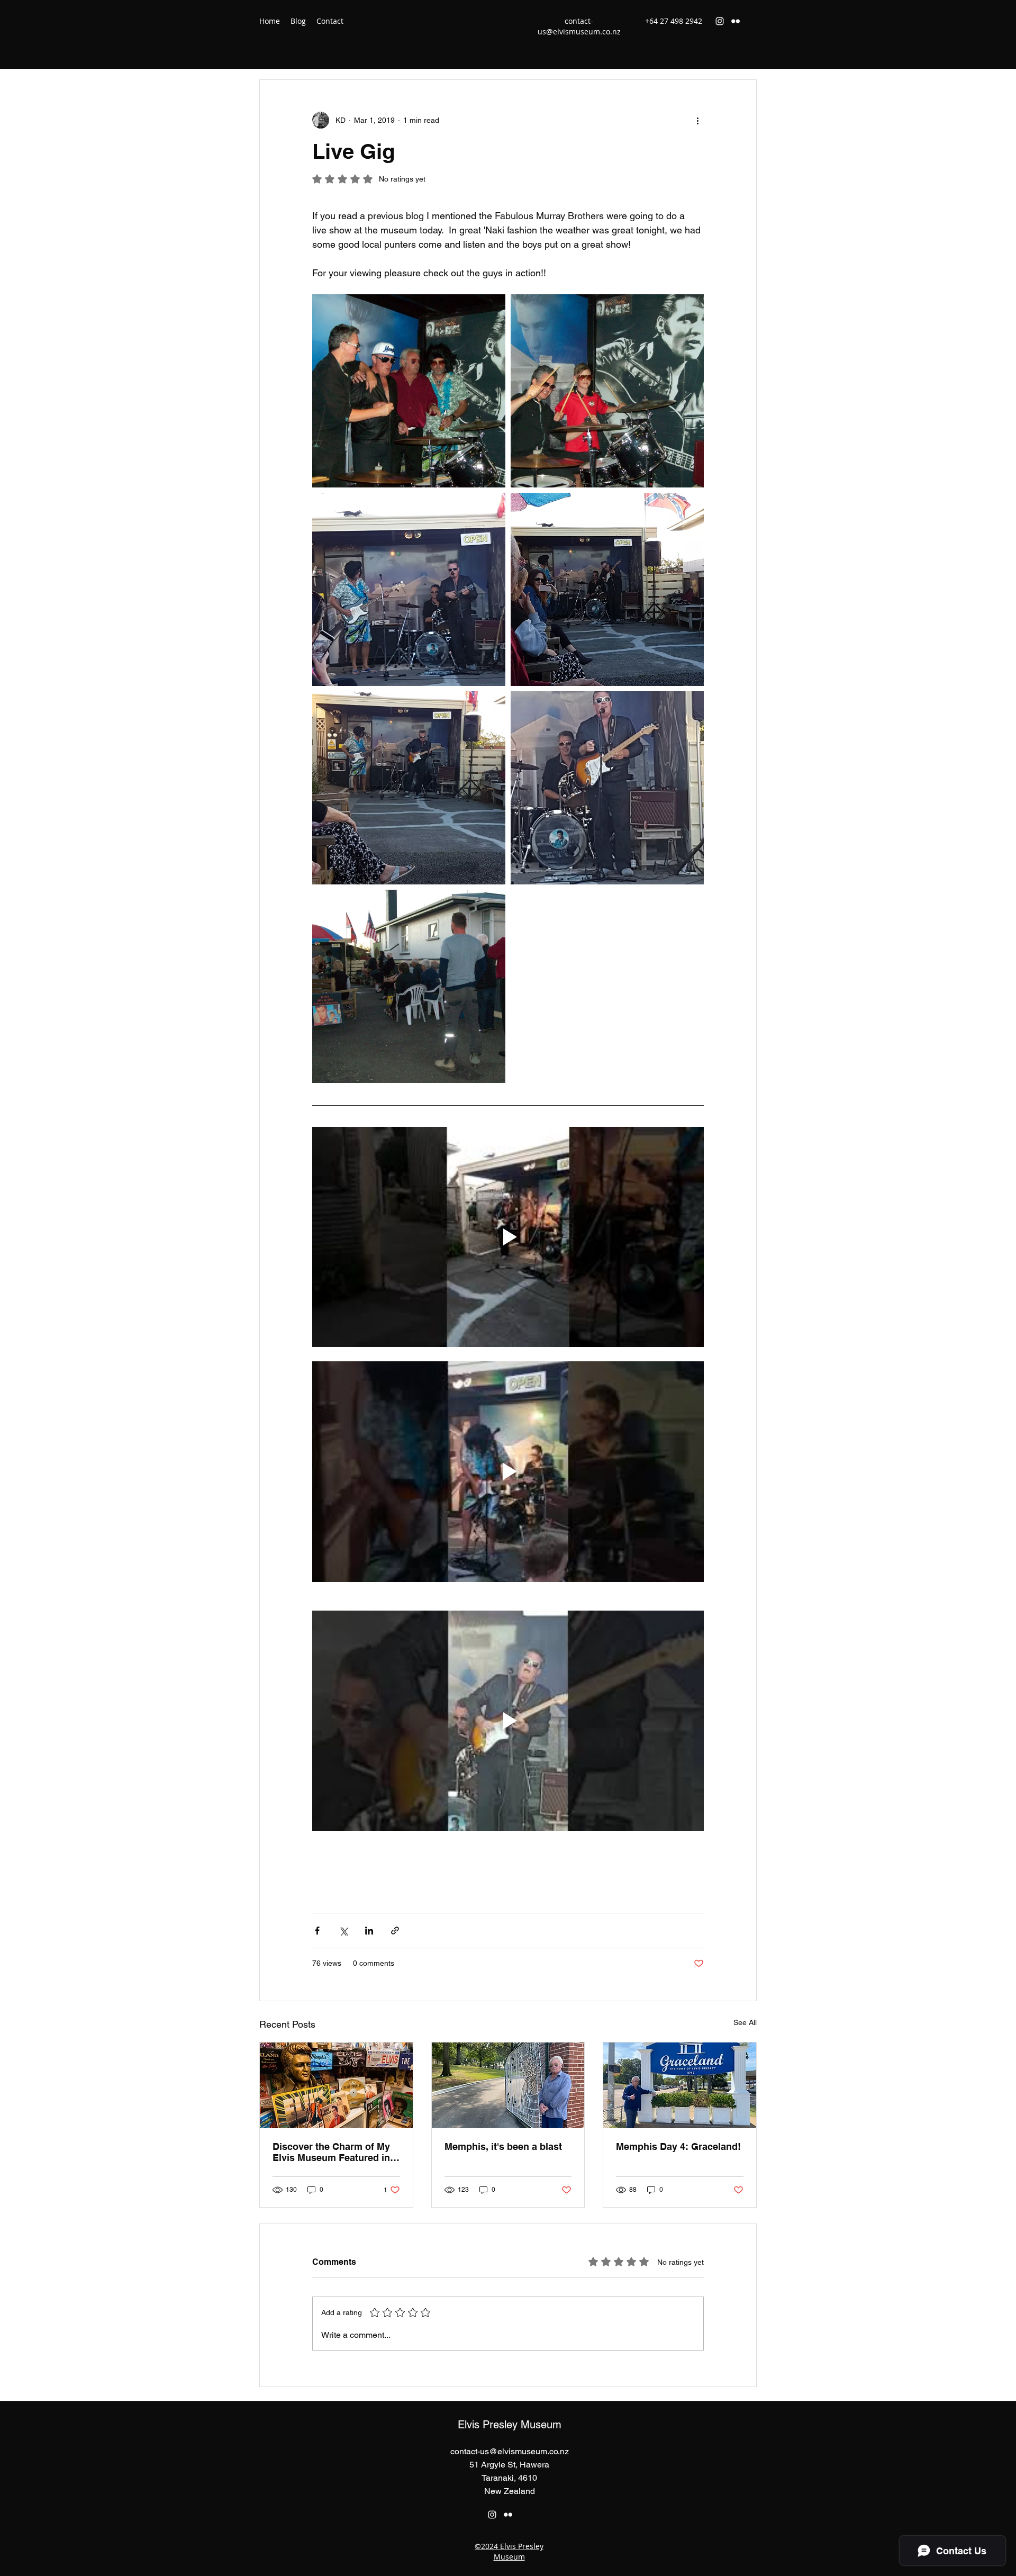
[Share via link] (395, 1931)
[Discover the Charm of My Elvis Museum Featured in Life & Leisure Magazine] (336, 2085)
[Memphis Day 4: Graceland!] (680, 2085)
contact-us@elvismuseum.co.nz (579, 26)
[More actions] (697, 120)
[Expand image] (409, 589)
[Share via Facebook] (317, 1931)
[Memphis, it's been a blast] (508, 2085)
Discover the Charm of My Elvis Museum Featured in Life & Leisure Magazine (331, 2152)
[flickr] (736, 21)
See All (745, 2022)
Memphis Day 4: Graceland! (678, 2146)
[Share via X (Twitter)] (343, 1931)
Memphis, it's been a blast (503, 2146)
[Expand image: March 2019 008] (409, 986)
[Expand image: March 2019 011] (409, 391)
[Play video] (508, 1237)
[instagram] (720, 21)
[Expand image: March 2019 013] (607, 391)
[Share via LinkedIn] (369, 1931)
